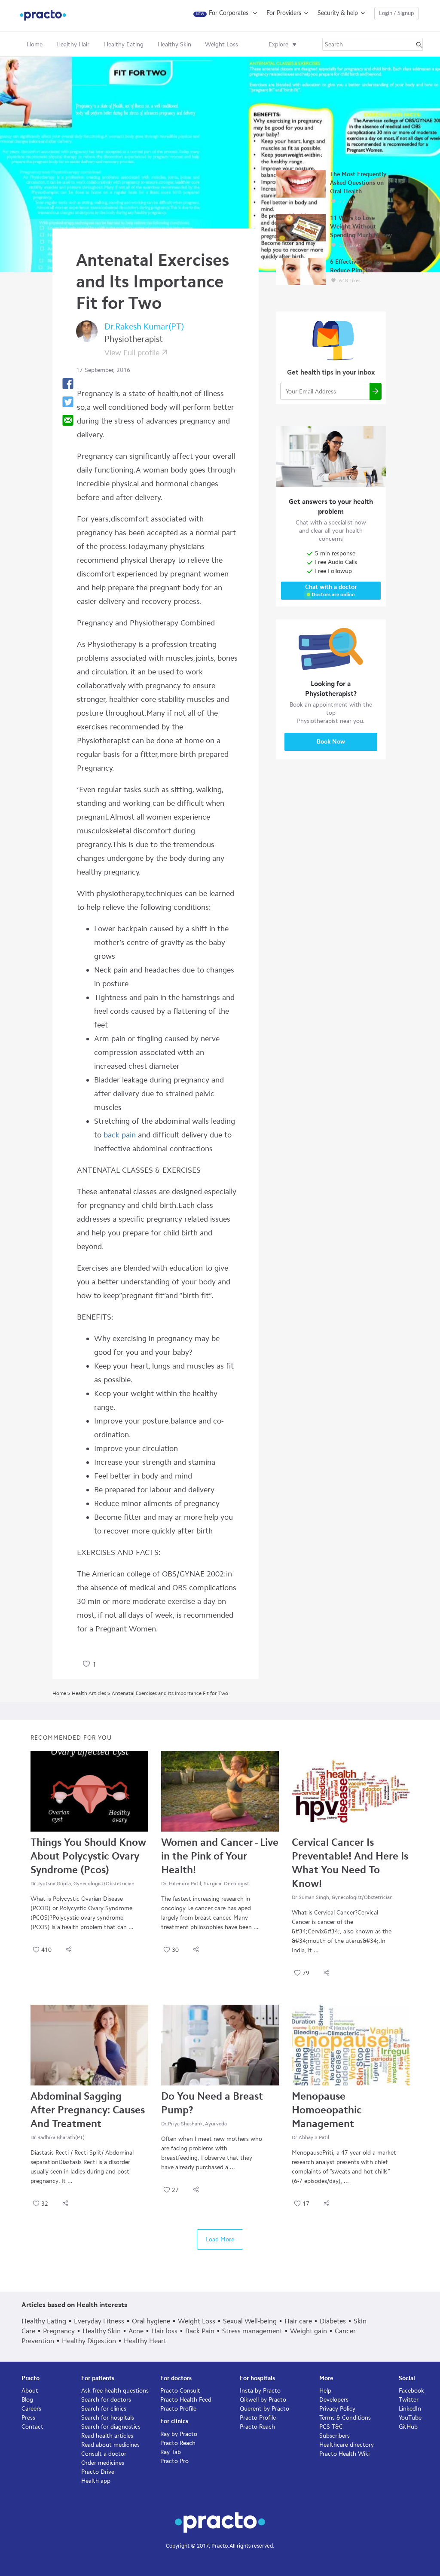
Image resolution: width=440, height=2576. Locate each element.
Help (325, 2391)
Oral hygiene (151, 2321)
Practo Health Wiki (344, 2454)
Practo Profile (178, 2409)
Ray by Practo (179, 2434)
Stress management (252, 2331)
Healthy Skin (102, 2331)
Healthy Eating (44, 2321)
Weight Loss (197, 2321)
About (30, 2391)
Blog (27, 2400)
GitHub (408, 2427)
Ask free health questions (115, 2391)
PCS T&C (331, 2427)
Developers (334, 2400)
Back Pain (200, 2331)
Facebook (411, 2391)
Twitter (409, 2400)
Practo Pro (174, 2461)
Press (28, 2418)
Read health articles (107, 2436)
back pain (120, 1135)
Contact (32, 2427)
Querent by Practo (264, 2409)
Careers (31, 2409)
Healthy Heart (145, 2341)
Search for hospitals (108, 2418)
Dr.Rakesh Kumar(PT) (144, 326)
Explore (278, 44)
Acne (136, 2331)
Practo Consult (180, 2391)
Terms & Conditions (345, 2418)
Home (35, 44)
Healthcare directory (347, 2445)
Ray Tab (171, 2452)
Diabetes (333, 2321)
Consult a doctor (104, 2454)
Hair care (298, 2321)
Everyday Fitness (99, 2321)
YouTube (410, 2418)
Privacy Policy (337, 2409)
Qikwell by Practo (263, 2400)
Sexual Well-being (250, 2321)
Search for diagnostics (111, 2427)
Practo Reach (178, 2443)
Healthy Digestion (89, 2341)
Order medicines (103, 2463)
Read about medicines (110, 2445)
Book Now (331, 742)
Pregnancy (59, 2331)
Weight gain (309, 2331)
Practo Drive (98, 2472)
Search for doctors (106, 2400)
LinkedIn (410, 2409)
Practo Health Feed (186, 2400)
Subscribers (335, 2436)
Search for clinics (104, 2409)
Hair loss (164, 2331)
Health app (96, 2481)
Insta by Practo (260, 2391)
